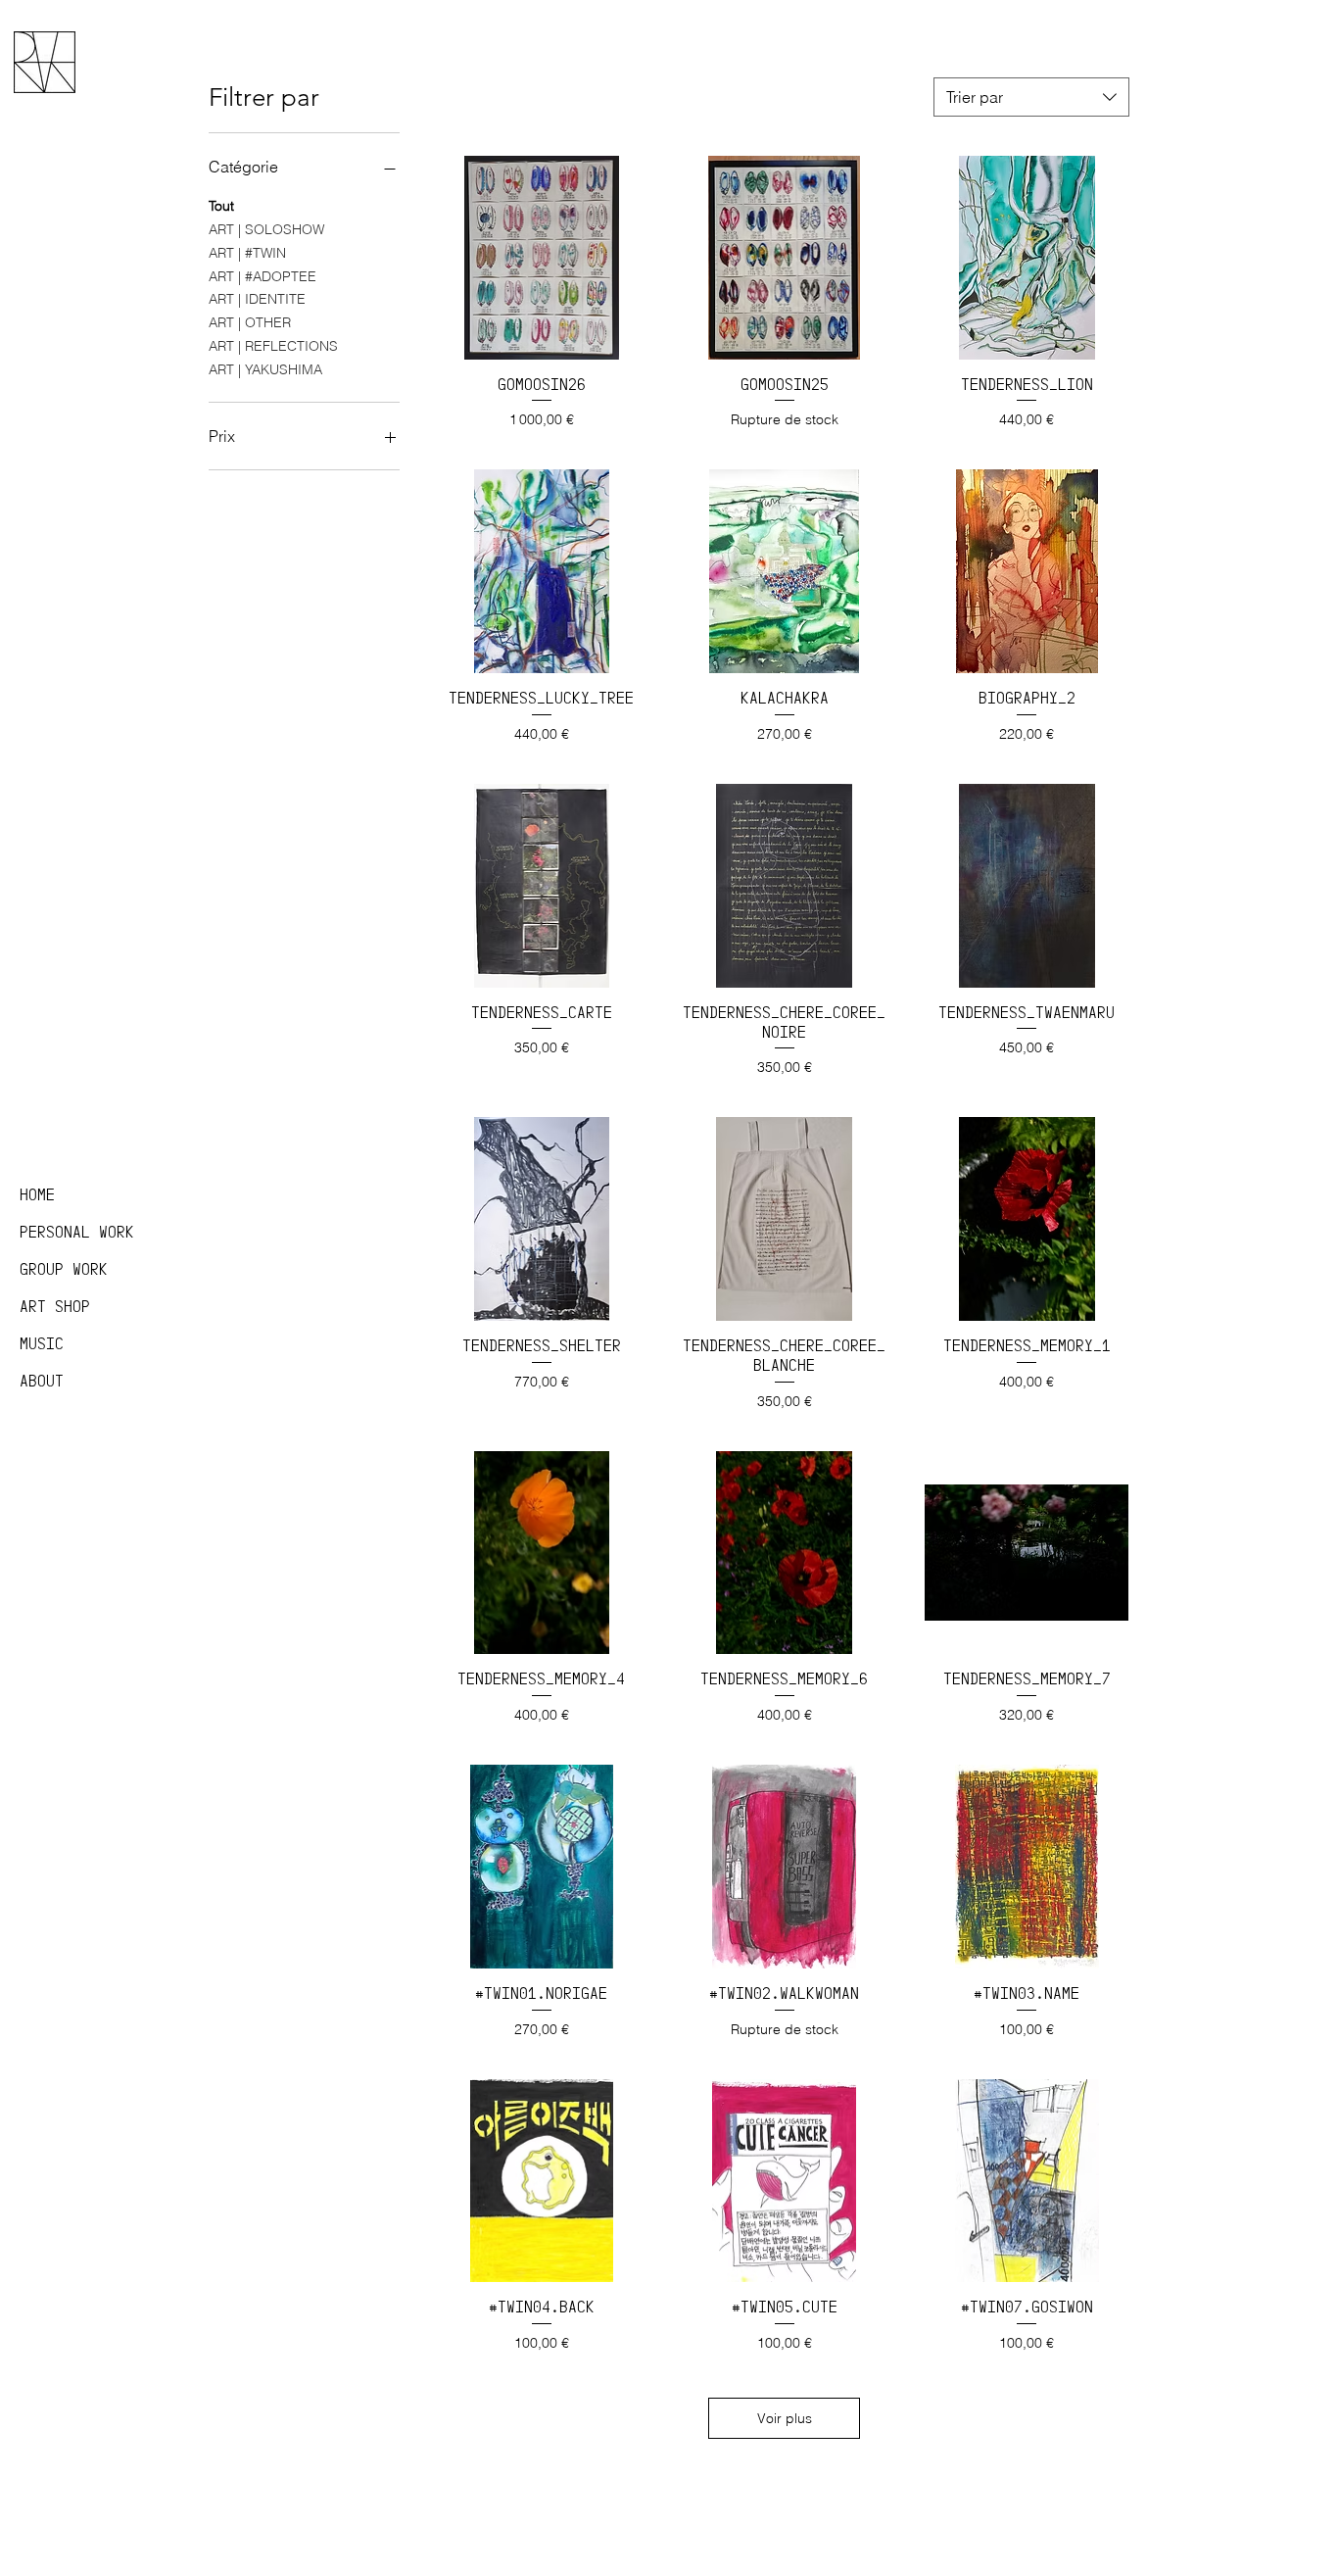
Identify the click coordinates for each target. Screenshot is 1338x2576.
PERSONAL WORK (77, 1232)
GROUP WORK (64, 1269)
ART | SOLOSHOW (266, 229)
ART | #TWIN (247, 253)
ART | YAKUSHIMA (265, 369)
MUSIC (42, 1344)
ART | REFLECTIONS (273, 346)
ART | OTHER (250, 322)
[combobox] (1031, 97)
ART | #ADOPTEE (263, 276)
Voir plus (785, 2418)
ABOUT (42, 1381)
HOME (37, 1195)
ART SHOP (55, 1307)
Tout (221, 206)
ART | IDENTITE (257, 299)
